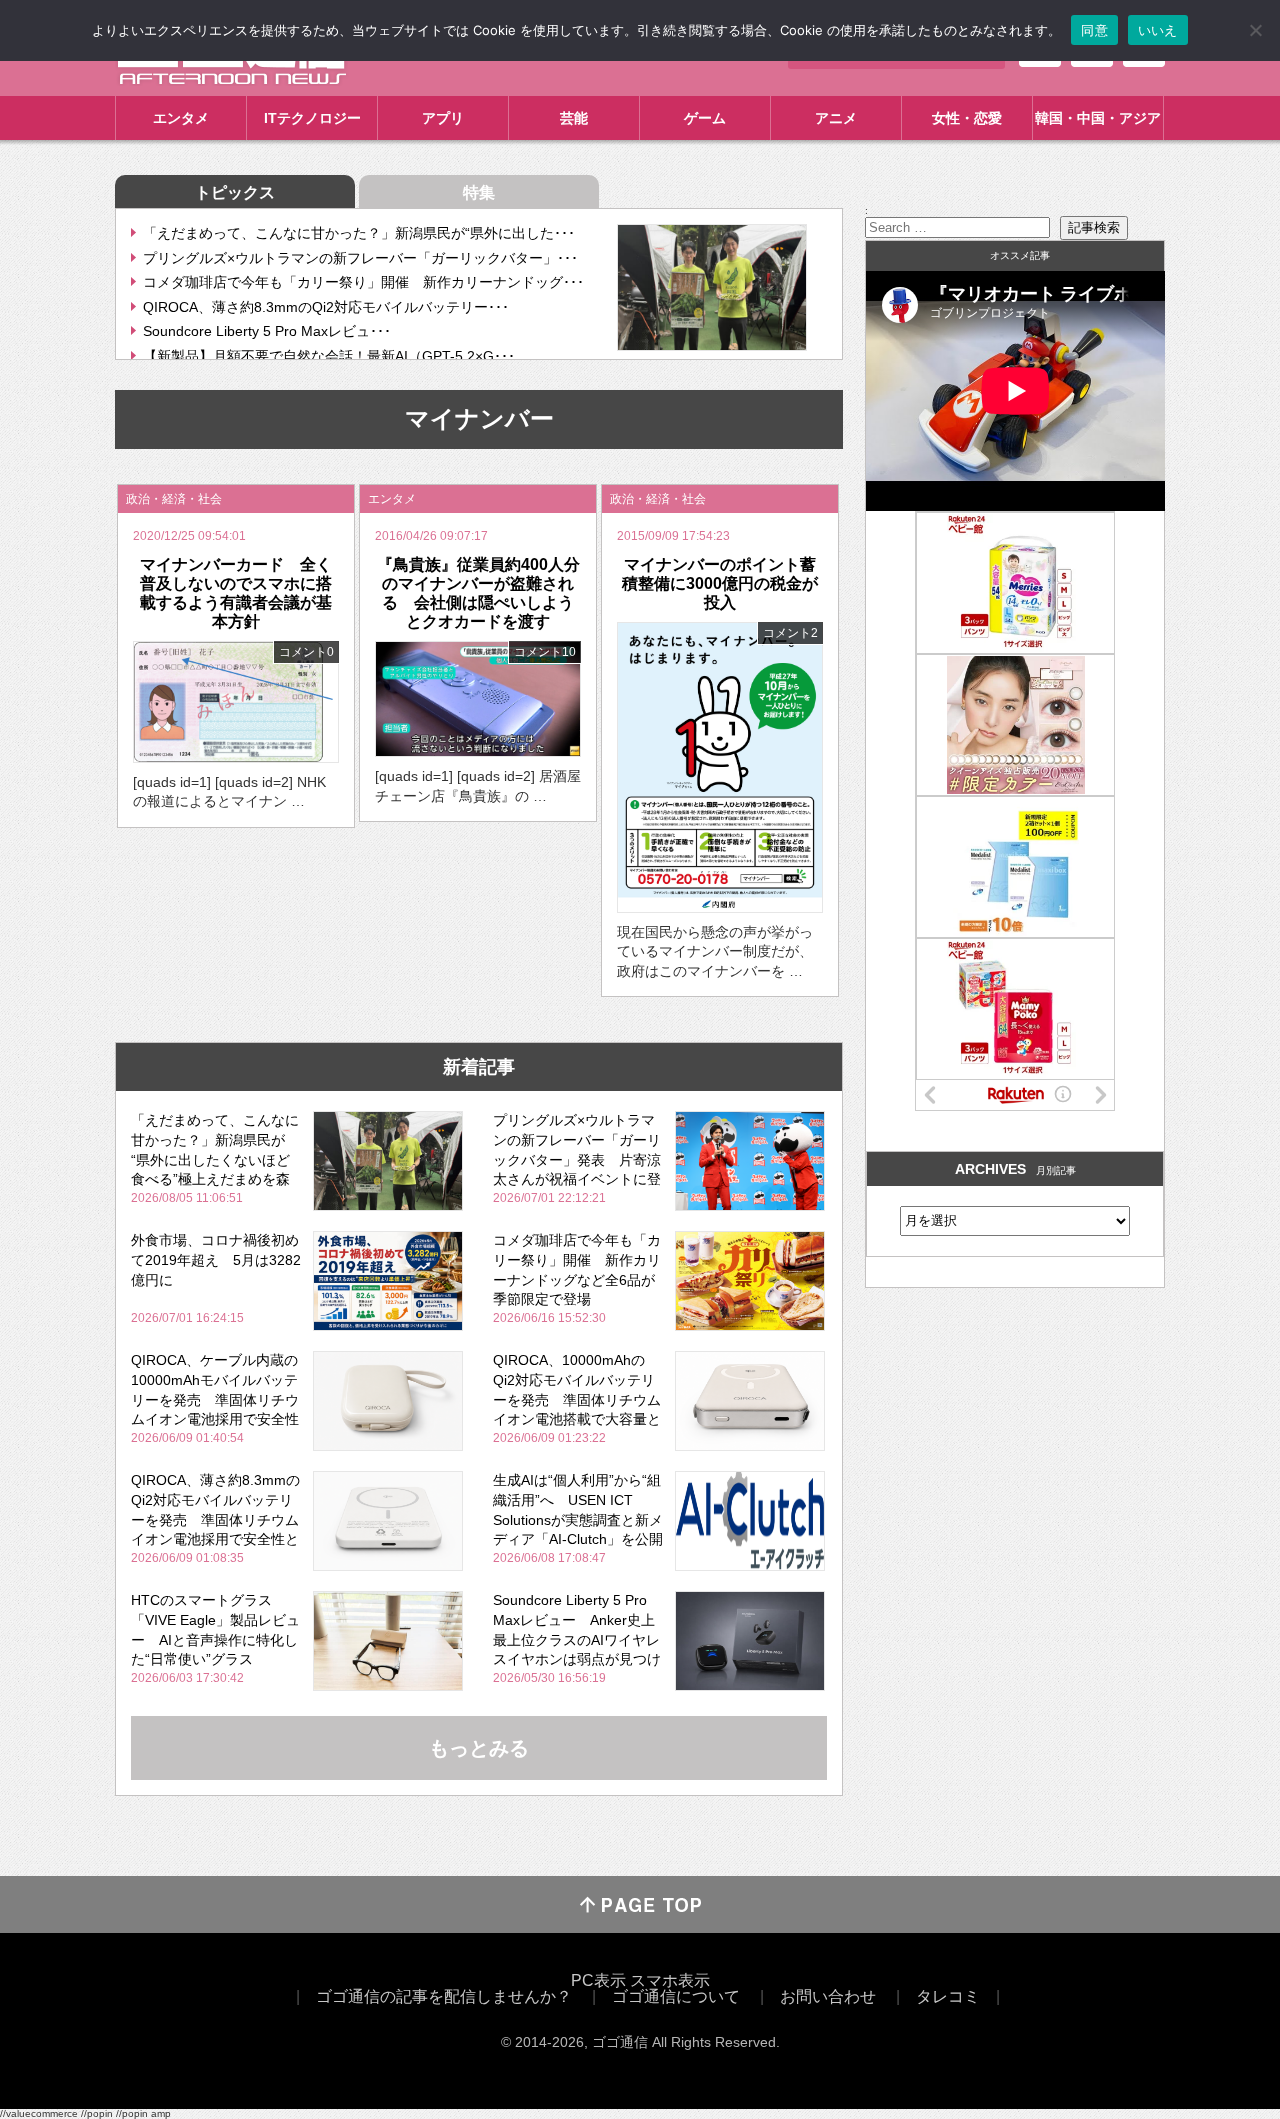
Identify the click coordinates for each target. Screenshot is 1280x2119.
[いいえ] (1255, 30)
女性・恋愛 (967, 118)
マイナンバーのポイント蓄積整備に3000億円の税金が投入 (720, 583)
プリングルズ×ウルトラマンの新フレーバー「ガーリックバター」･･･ (360, 258)
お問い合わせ (828, 1996)
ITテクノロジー (312, 118)
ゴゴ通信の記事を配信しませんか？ (444, 1996)
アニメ (836, 118)
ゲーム (705, 118)
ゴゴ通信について (676, 1996)
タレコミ (948, 1996)
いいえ (1158, 30)
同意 (1094, 30)
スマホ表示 (670, 1980)
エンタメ (181, 118)
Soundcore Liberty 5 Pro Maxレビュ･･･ (267, 331)
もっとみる (479, 1748)
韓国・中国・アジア (1098, 118)
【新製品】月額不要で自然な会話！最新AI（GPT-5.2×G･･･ (329, 356)
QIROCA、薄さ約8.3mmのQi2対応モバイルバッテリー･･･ (326, 307)
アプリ (443, 118)
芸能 (574, 118)
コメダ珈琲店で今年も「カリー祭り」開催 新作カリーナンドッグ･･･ (363, 282)
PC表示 (598, 1980)
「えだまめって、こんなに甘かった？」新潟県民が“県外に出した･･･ (359, 233)
